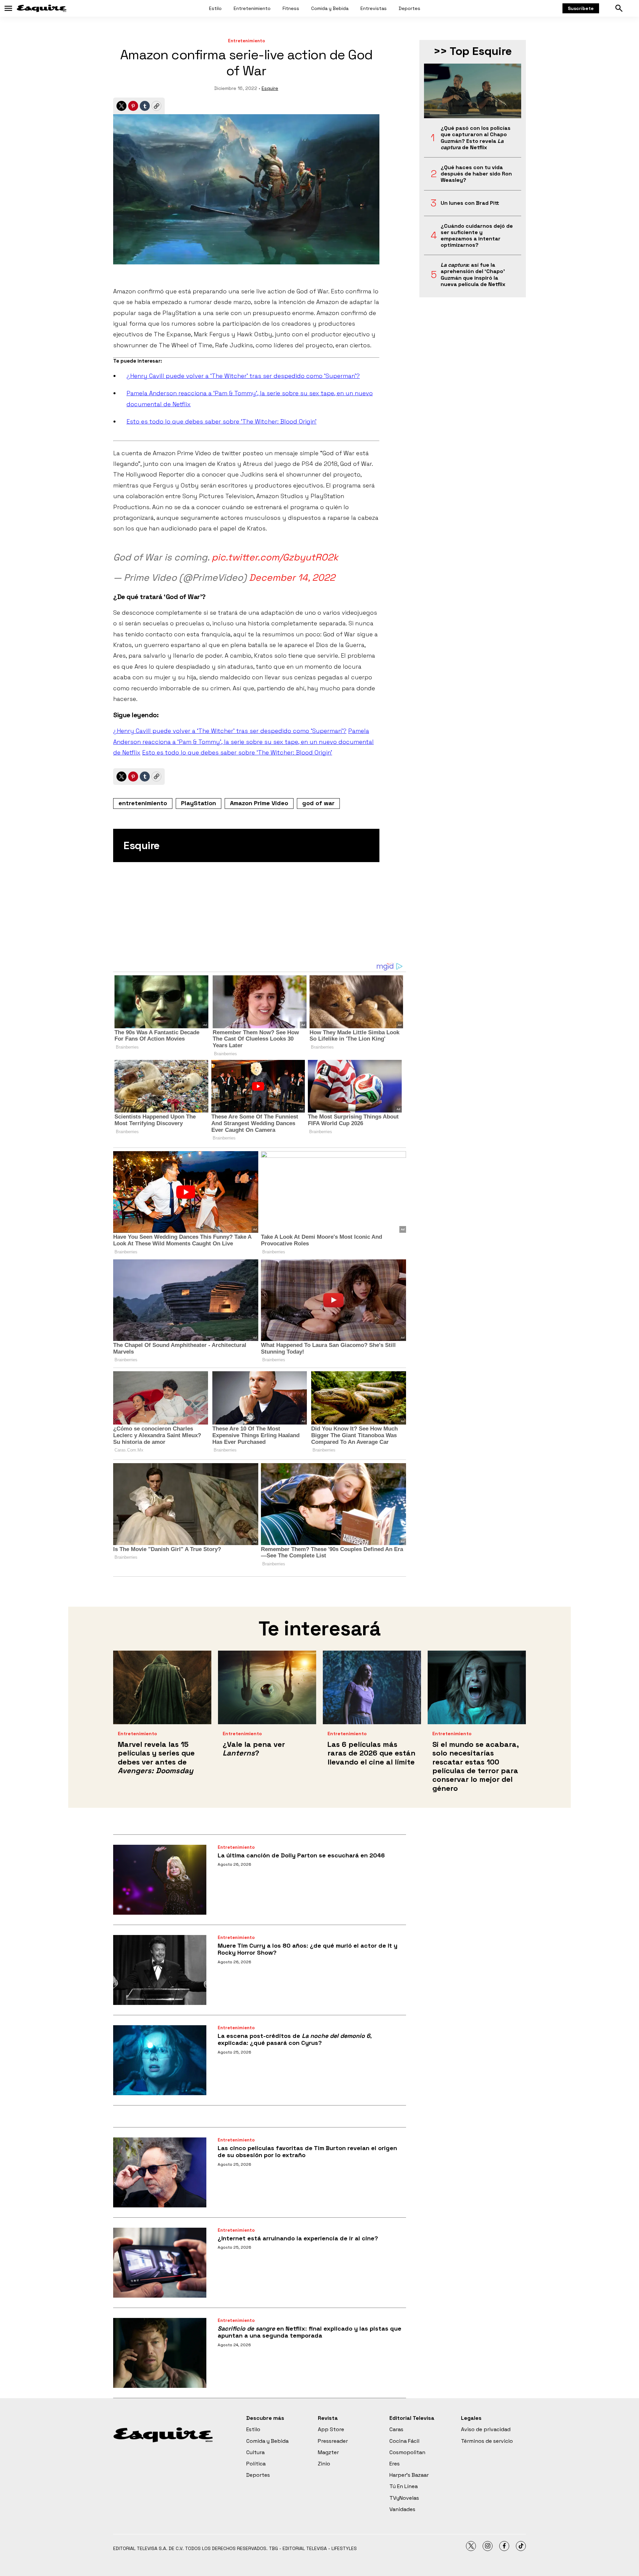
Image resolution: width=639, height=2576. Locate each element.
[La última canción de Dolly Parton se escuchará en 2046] (160, 1880)
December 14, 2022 (292, 577)
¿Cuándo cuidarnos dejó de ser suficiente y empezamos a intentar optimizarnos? (477, 236)
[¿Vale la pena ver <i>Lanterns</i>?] (267, 1687)
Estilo (215, 8)
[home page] (42, 8)
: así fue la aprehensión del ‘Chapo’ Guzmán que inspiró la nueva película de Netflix (473, 275)
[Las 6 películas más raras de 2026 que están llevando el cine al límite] (372, 1687)
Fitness (291, 8)
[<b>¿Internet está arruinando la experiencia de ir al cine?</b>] (160, 2263)
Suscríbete (581, 8)
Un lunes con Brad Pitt (470, 203)
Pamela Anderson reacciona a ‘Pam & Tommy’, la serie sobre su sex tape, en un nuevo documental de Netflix (243, 742)
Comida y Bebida (330, 8)
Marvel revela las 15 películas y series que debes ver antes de (156, 1757)
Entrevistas (374, 8)
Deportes (410, 8)
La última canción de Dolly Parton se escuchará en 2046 (301, 1855)
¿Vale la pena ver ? (254, 1749)
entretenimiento (143, 803)
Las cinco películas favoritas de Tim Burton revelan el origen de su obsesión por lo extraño (307, 2152)
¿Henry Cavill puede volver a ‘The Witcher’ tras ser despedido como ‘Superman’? (243, 376)
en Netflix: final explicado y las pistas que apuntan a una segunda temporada (310, 2332)
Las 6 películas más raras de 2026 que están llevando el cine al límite (371, 1753)
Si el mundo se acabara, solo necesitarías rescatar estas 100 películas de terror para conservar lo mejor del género (475, 1766)
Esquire (270, 88)
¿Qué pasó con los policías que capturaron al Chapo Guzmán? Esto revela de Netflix (476, 138)
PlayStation (199, 803)
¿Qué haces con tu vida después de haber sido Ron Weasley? (476, 174)
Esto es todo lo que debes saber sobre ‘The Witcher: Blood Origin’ (221, 421)
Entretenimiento (252, 8)
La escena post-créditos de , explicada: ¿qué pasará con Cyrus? (295, 2039)
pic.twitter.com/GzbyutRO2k (275, 557)
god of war (318, 803)
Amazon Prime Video (259, 803)
